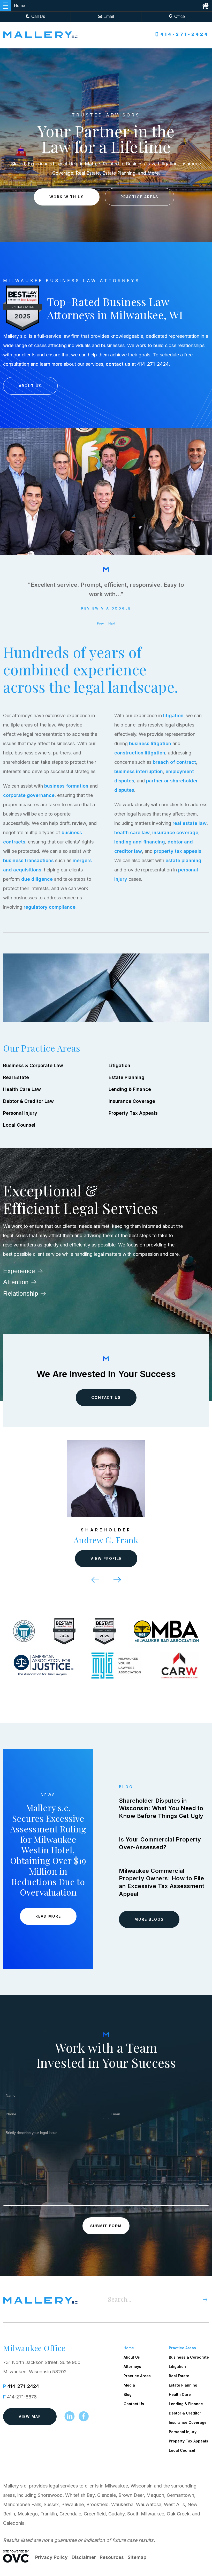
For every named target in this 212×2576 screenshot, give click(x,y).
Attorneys (132, 2366)
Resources (112, 2557)
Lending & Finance (130, 1089)
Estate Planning (127, 1077)
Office (180, 16)
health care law (132, 832)
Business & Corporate (189, 2357)
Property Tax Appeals (133, 1113)
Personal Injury (20, 1113)
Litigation (119, 1065)
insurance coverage (175, 832)
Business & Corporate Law (33, 1065)
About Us (30, 386)
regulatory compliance (50, 907)
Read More (48, 1916)
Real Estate (16, 1077)
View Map (30, 2416)
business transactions (28, 860)
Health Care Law (22, 1089)
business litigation (150, 743)
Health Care (180, 2394)
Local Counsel (19, 1125)
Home (129, 2348)
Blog (128, 2394)
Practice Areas (139, 197)
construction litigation (140, 753)
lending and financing (140, 842)
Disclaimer (84, 2557)
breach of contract (174, 762)
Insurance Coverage (132, 1101)
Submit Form (106, 2226)
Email (109, 16)
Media (129, 2385)
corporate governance (29, 795)
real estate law (190, 823)
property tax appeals (178, 851)
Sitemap (137, 2557)
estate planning (183, 860)
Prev (100, 623)
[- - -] (6, 6)
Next (112, 623)
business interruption (139, 771)
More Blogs (149, 1919)
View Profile (106, 1558)
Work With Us (67, 197)
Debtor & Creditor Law (28, 1101)
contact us (118, 364)
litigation (173, 715)
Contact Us (106, 1397)
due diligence (37, 879)
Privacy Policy (51, 2557)
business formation (66, 786)
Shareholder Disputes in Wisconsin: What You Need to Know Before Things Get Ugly (161, 1808)
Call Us (38, 16)
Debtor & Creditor (185, 2413)
